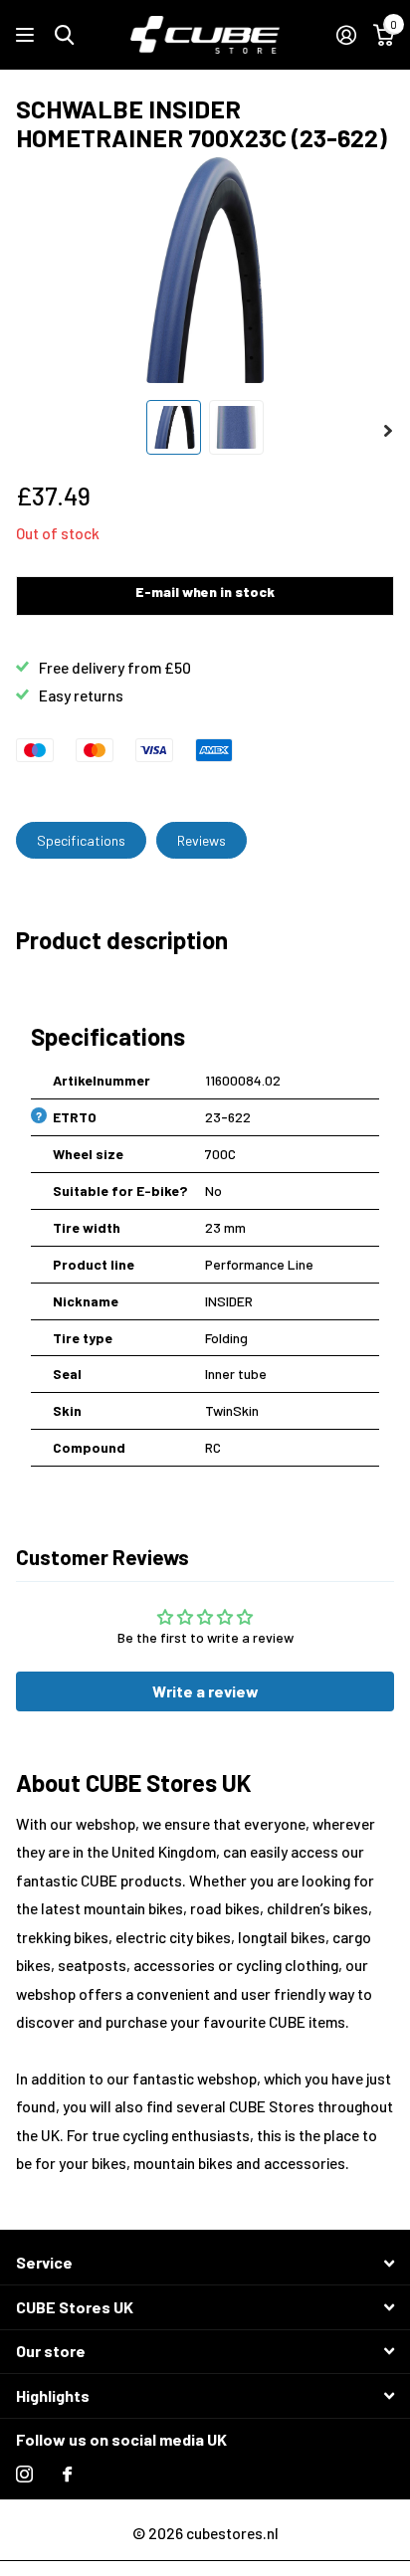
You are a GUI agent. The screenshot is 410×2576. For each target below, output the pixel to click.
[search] (64, 35)
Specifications (81, 840)
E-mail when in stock (205, 592)
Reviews (202, 840)
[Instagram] (24, 2474)
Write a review (205, 1691)
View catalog (27, 35)
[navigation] (174, 427)
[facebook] (67, 2474)
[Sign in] (346, 35)
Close (205, 2263)
